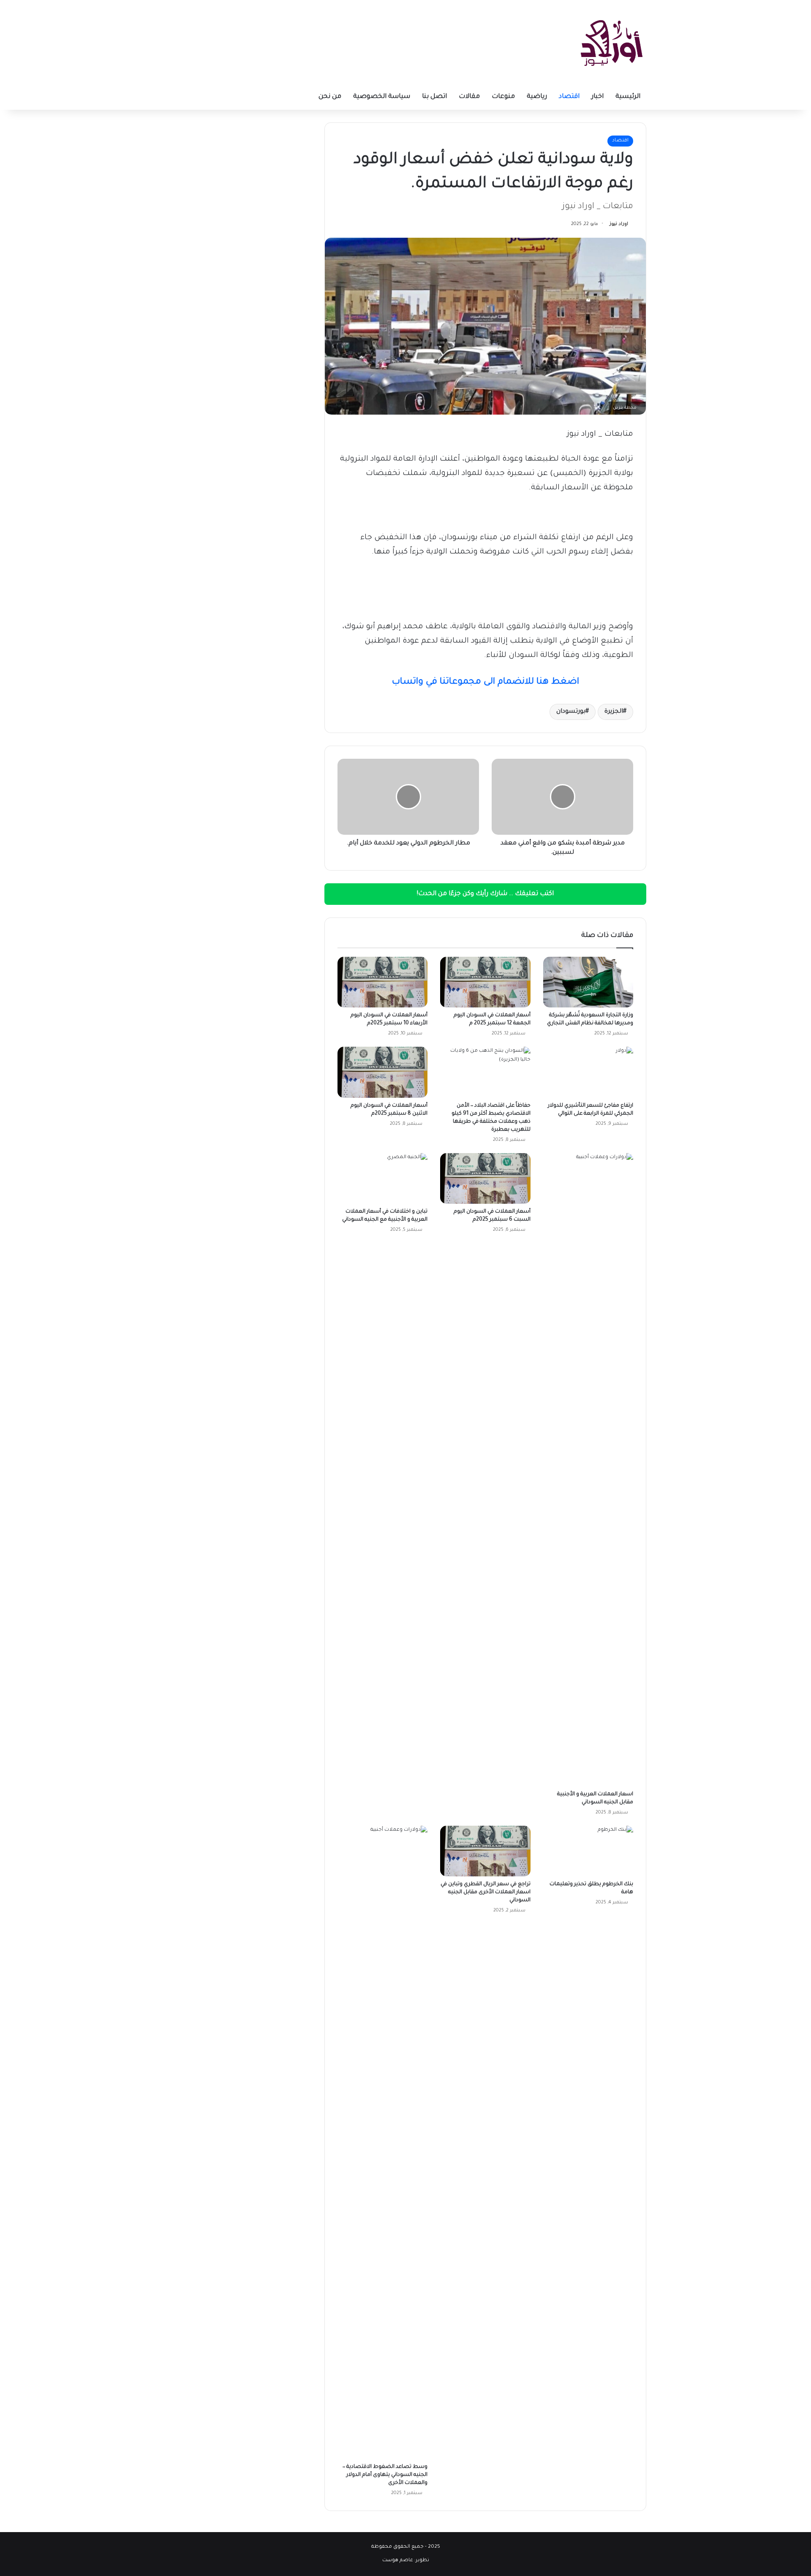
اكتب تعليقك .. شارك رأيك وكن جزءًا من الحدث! (485, 894)
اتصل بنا (434, 97)
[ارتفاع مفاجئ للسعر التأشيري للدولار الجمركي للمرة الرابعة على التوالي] (588, 1072)
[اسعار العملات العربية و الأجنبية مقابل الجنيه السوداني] (588, 1470)
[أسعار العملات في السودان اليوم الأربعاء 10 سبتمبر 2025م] (382, 982)
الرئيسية (628, 97)
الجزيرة (614, 712)
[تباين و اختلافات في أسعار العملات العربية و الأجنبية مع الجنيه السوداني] (382, 1178)
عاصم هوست (398, 2561)
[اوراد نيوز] (612, 42)
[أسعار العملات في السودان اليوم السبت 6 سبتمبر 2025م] (485, 1178)
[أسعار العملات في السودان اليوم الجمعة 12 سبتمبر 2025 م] (485, 982)
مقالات (469, 97)
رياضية (537, 97)
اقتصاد (569, 97)
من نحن (330, 97)
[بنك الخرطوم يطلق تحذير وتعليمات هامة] (588, 1851)
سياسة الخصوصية (382, 97)
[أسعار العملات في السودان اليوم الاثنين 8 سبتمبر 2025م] (382, 1072)
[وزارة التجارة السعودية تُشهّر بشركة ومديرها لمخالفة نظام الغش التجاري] (588, 982)
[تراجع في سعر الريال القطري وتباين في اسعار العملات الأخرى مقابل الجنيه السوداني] (485, 1851)
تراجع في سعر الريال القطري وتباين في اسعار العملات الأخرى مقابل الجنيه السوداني (486, 1892)
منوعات (503, 97)
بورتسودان (571, 712)
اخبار (597, 97)
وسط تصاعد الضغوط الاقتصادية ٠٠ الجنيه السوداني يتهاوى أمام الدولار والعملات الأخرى (385, 2475)
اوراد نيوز (619, 224)
